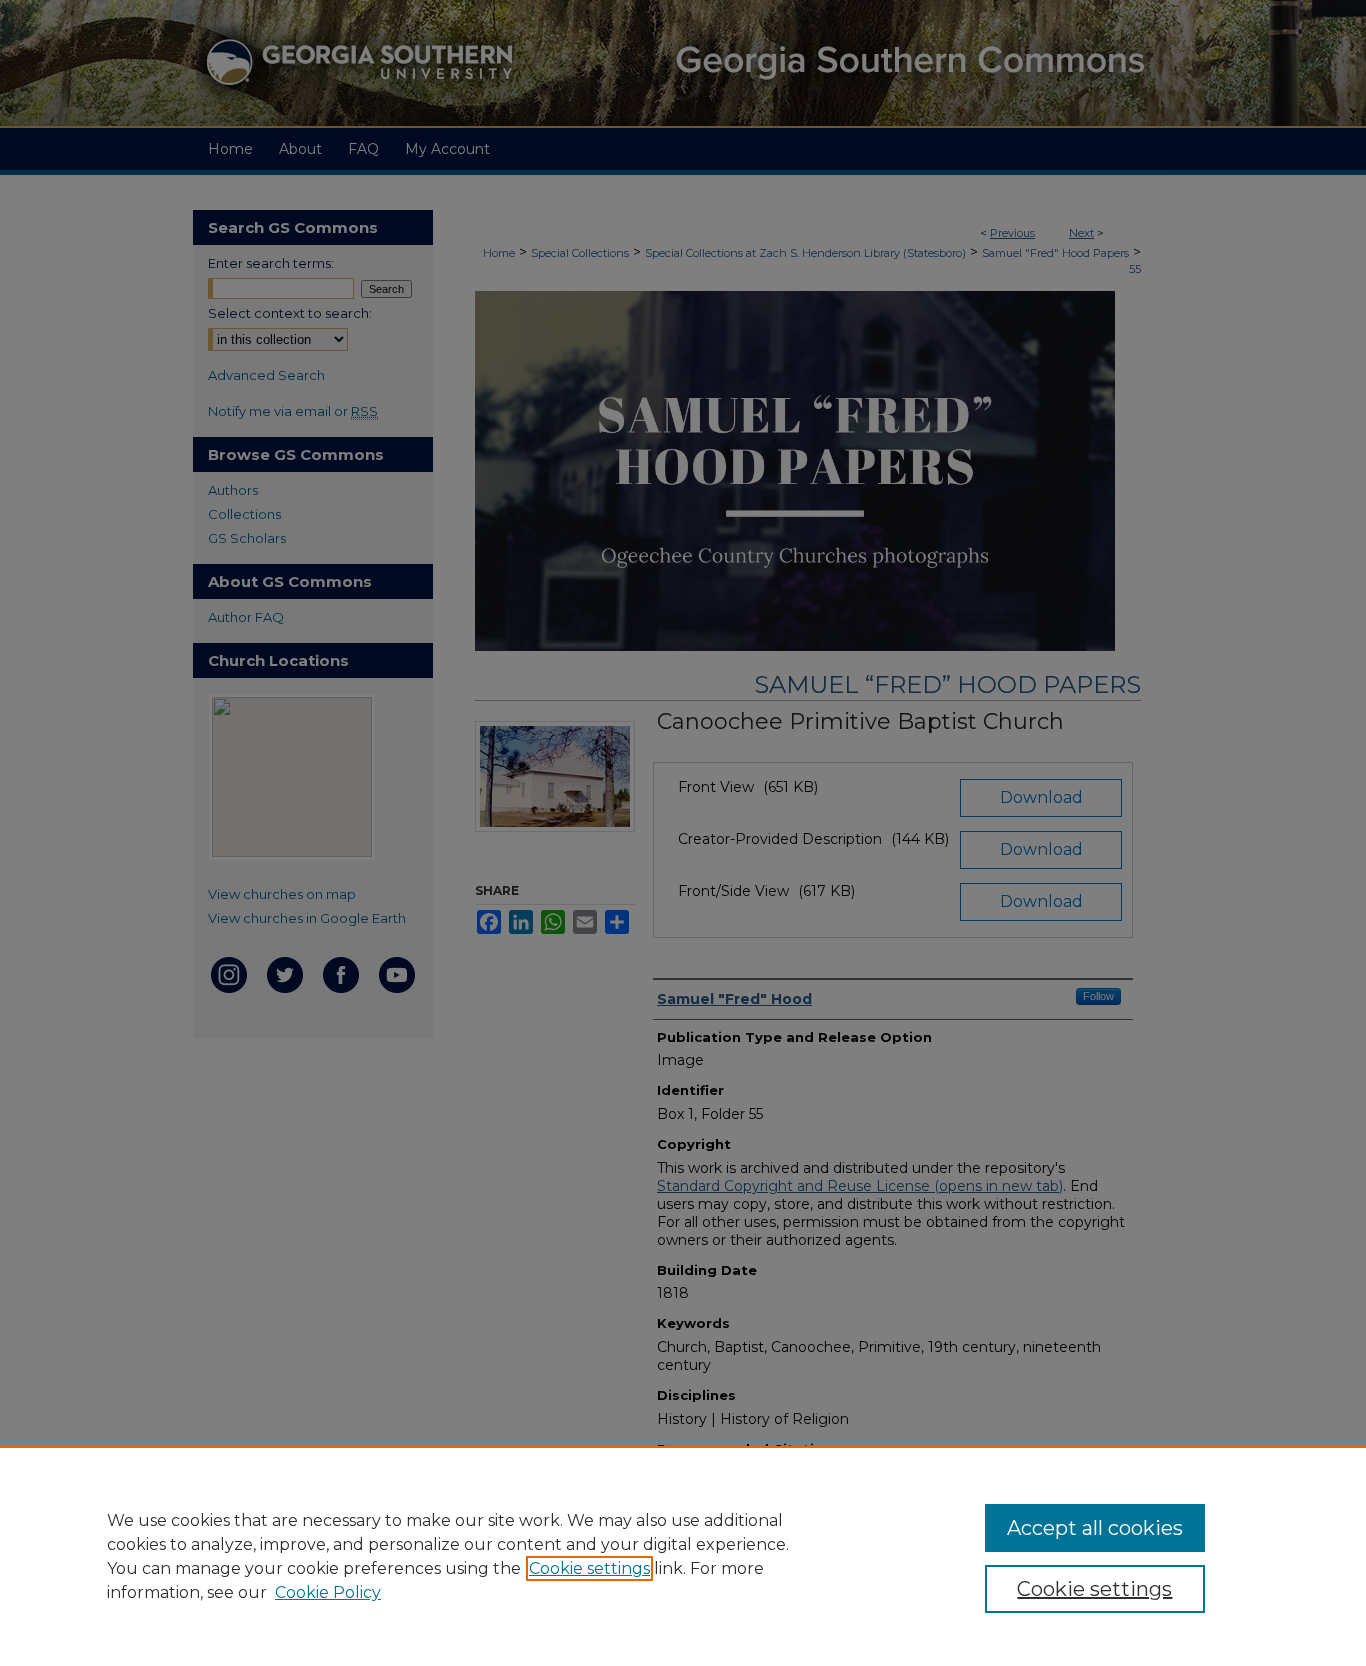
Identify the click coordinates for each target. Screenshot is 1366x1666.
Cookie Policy (328, 1592)
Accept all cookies (1095, 1528)
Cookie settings (589, 1568)
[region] (683, 1556)
